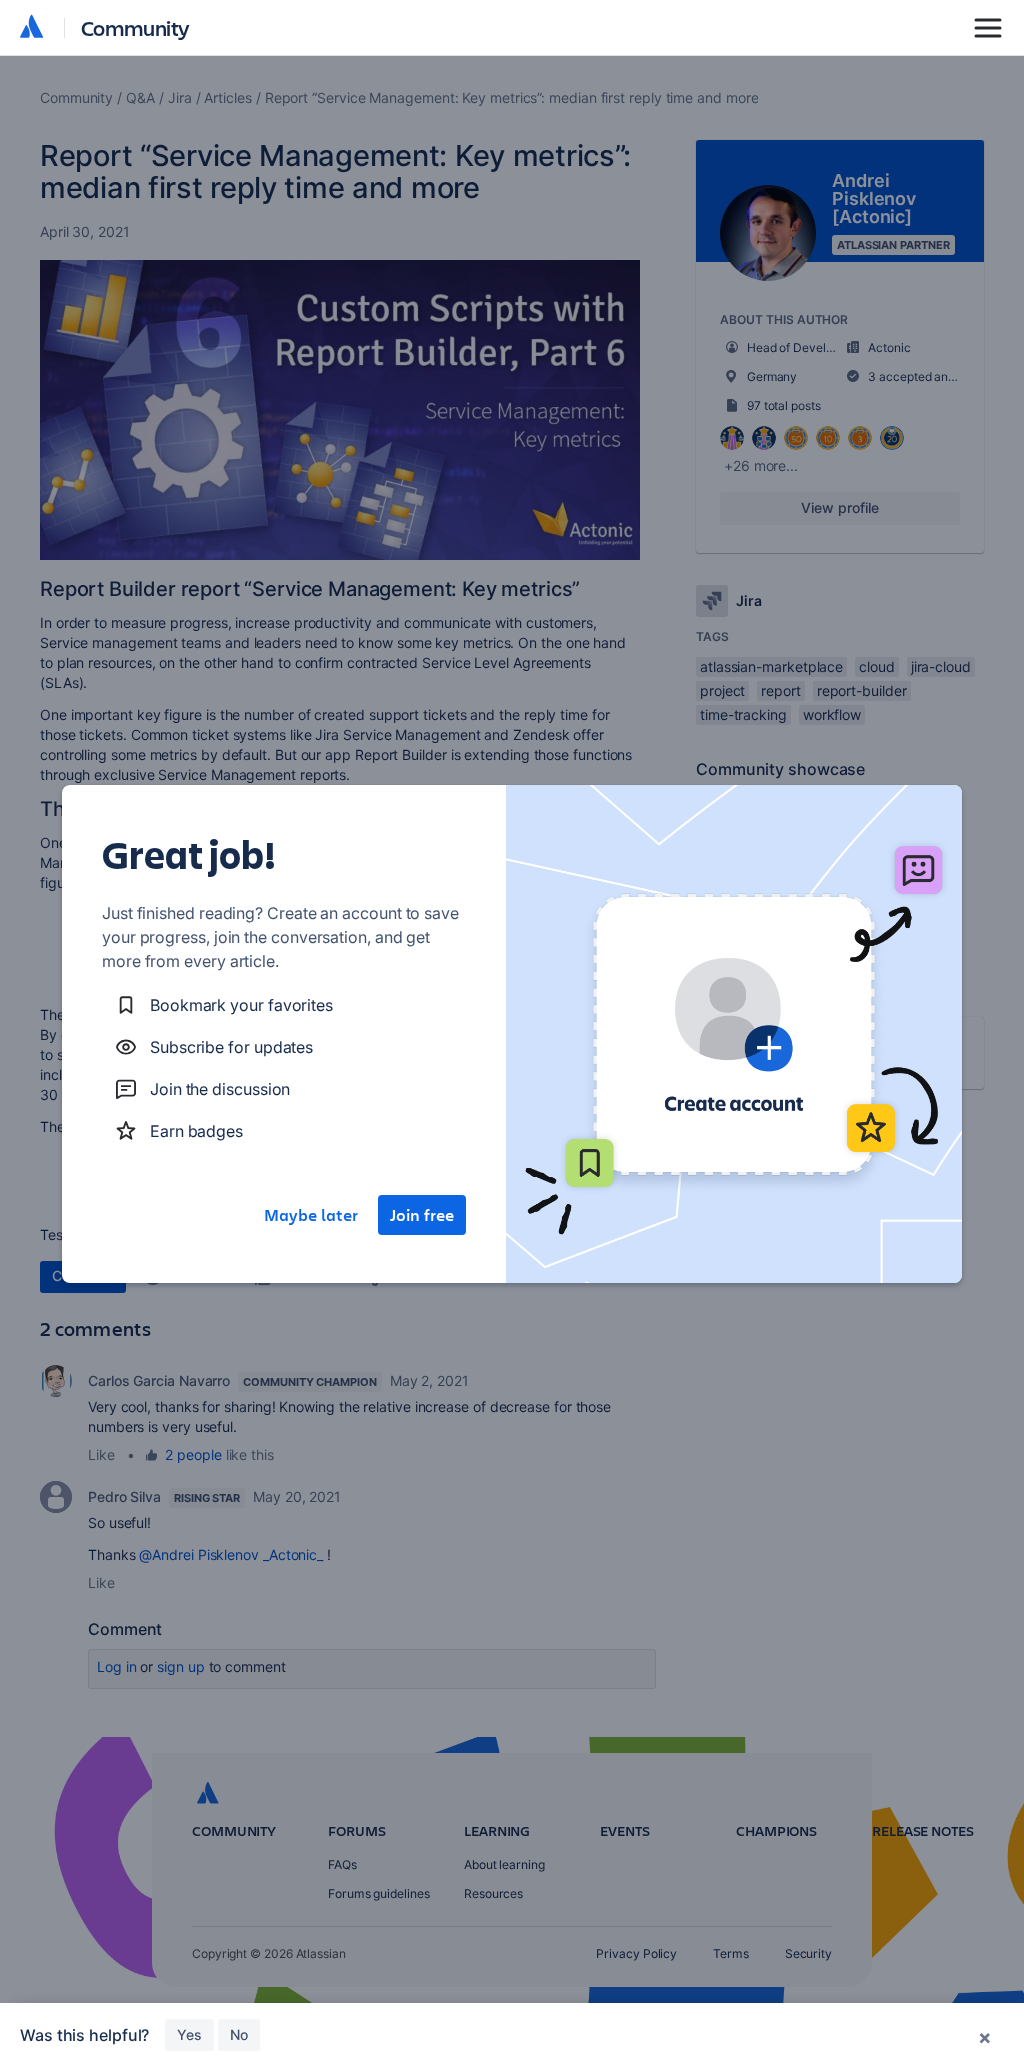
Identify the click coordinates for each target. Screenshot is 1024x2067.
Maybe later (311, 1215)
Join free (422, 1215)
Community (135, 27)
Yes (189, 2034)
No (239, 2034)
